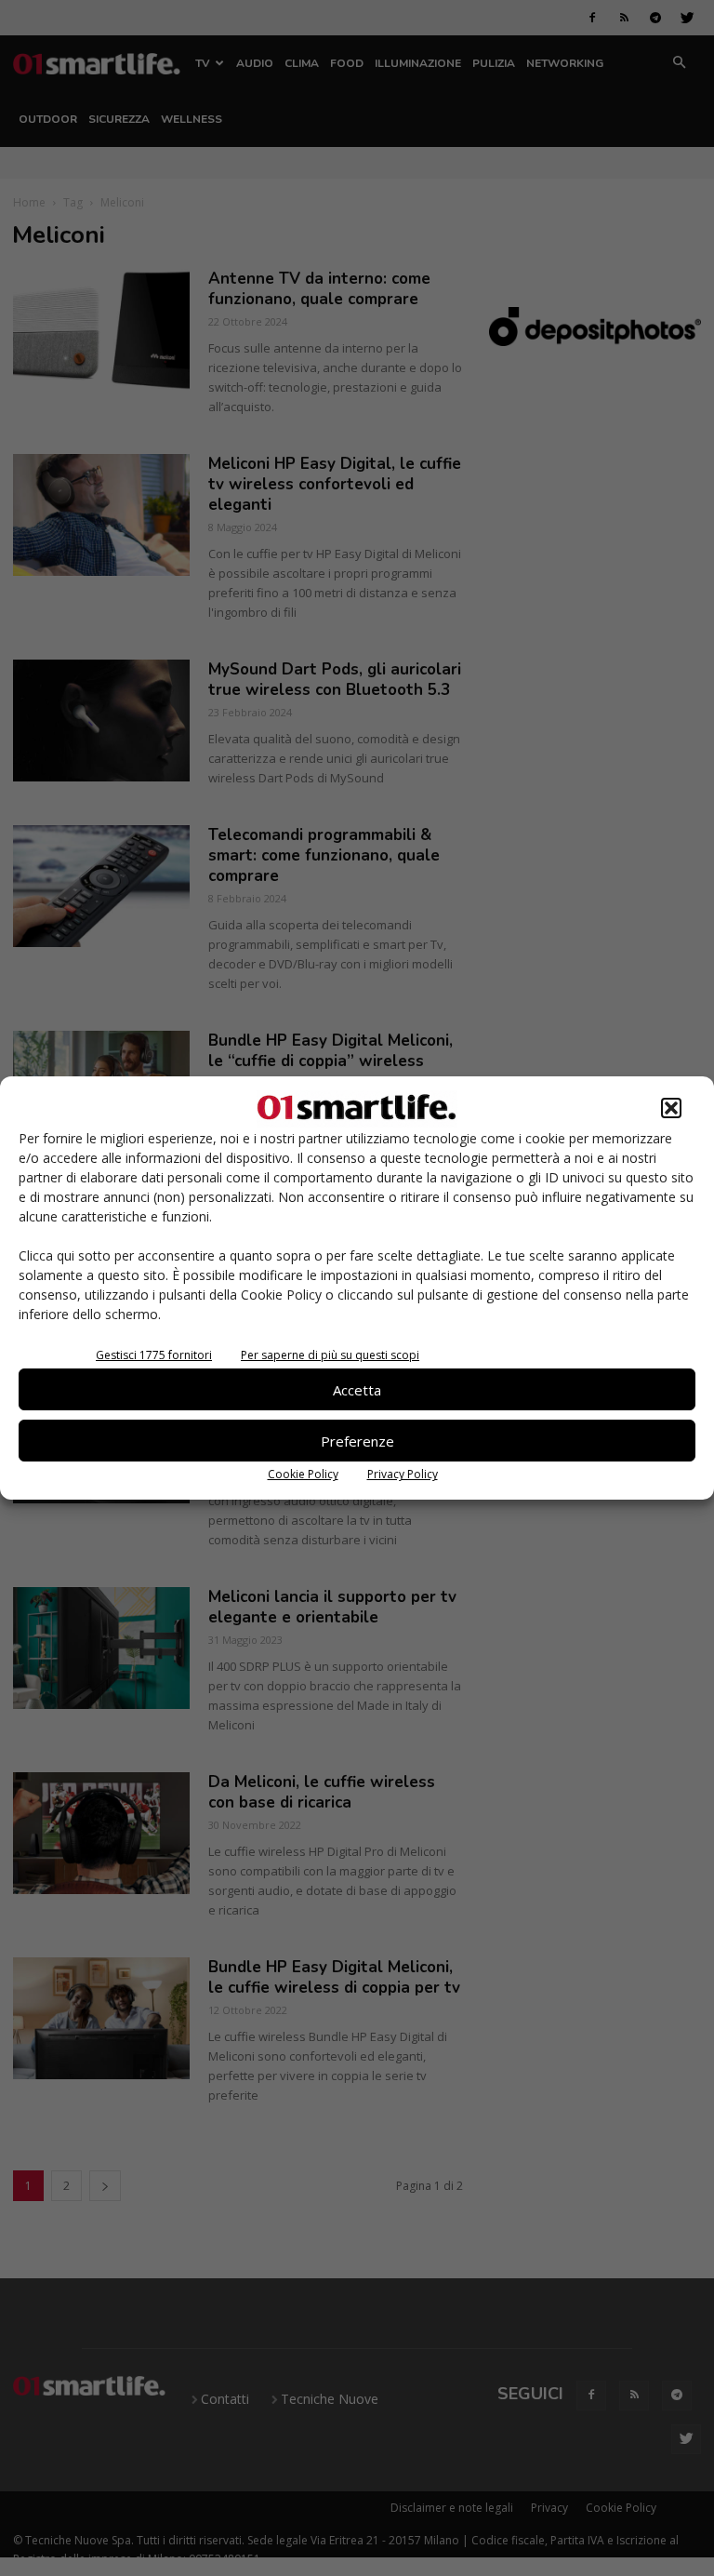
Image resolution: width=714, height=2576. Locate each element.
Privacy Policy (403, 1474)
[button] (671, 1108)
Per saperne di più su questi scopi (330, 1355)
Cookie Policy (303, 1474)
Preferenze (357, 1441)
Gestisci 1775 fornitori (154, 1355)
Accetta (357, 1390)
